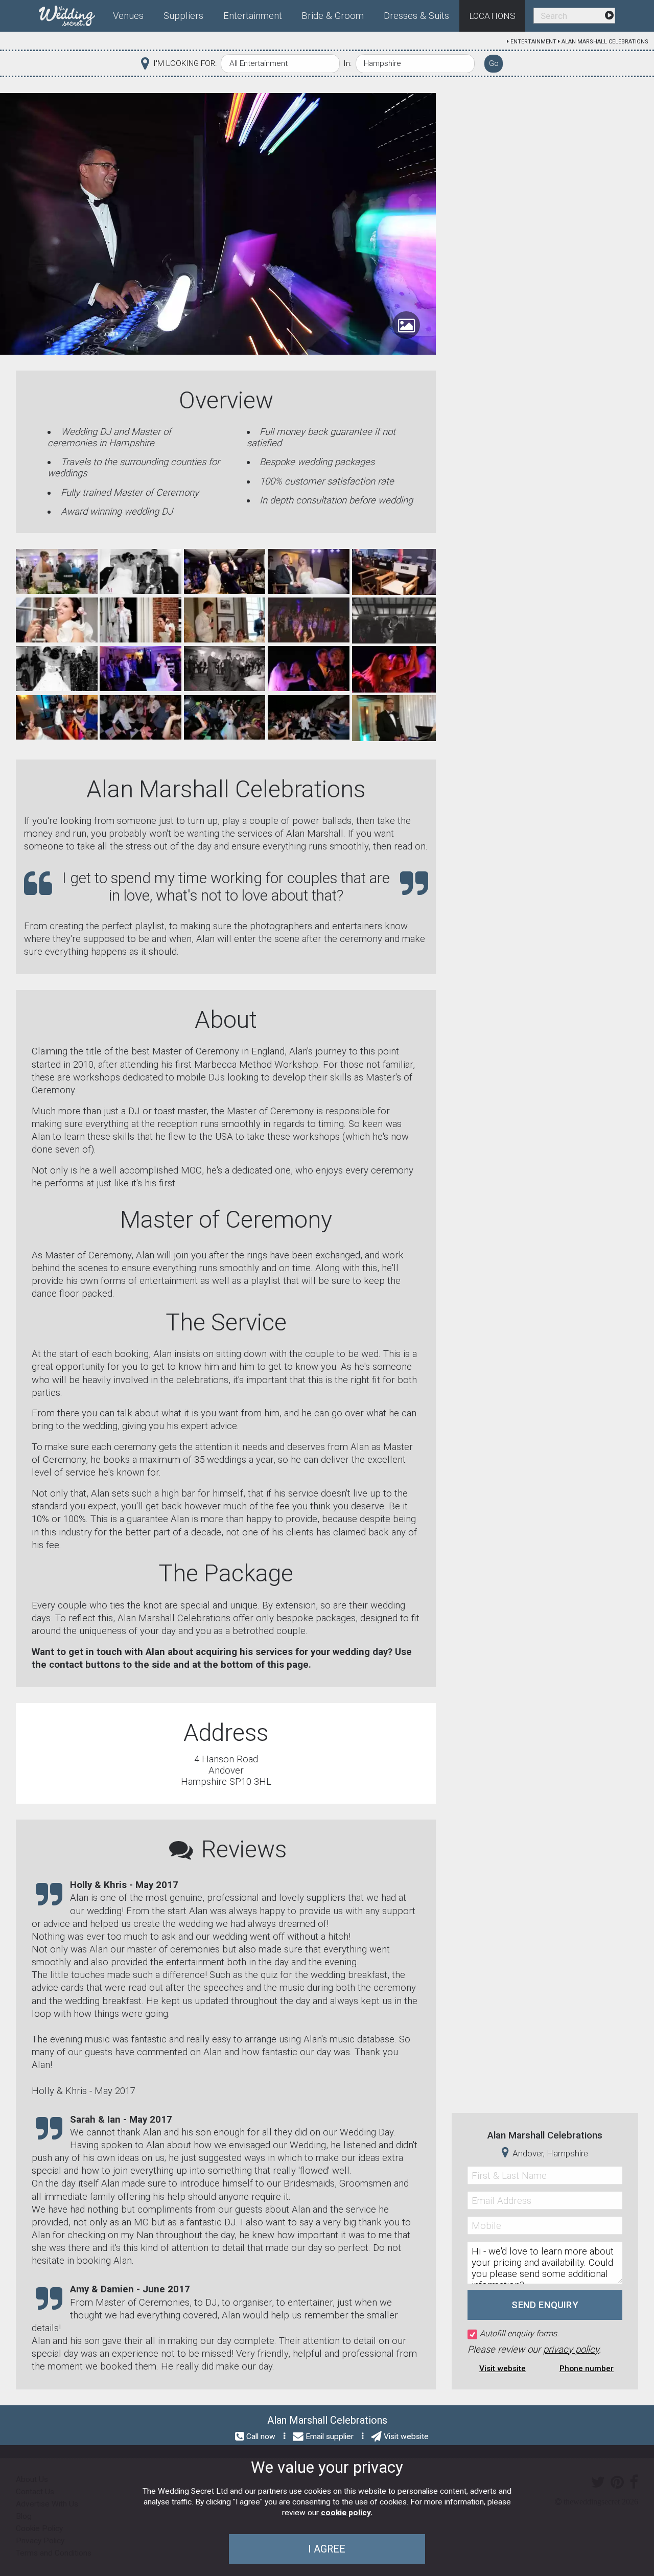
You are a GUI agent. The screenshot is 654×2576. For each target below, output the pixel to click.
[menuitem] (71, 14)
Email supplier (330, 2436)
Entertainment (533, 42)
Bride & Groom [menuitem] (333, 16)
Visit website (503, 2368)
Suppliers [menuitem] (183, 16)
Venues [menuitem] (128, 16)
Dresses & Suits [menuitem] (416, 16)
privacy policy (571, 2350)
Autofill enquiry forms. (519, 2333)
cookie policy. (347, 2513)
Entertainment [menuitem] (253, 16)
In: (347, 63)
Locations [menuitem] (492, 16)
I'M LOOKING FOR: (185, 63)
